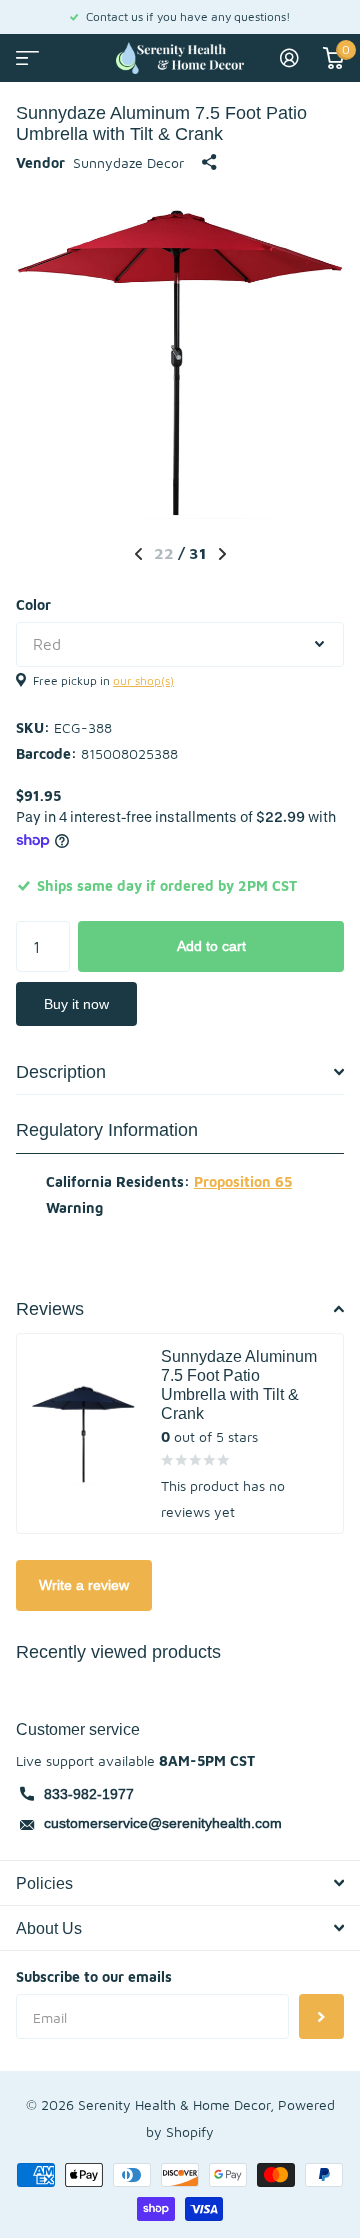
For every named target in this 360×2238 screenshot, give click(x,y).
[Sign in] (289, 58)
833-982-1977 (89, 1794)
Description (61, 1071)
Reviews (50, 1308)
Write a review (84, 1585)
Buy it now (76, 1004)
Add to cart (211, 946)
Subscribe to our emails (94, 1976)
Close (180, 1883)
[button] (138, 554)
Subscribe (321, 2016)
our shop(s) (143, 680)
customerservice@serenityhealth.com (163, 1823)
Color (33, 604)
